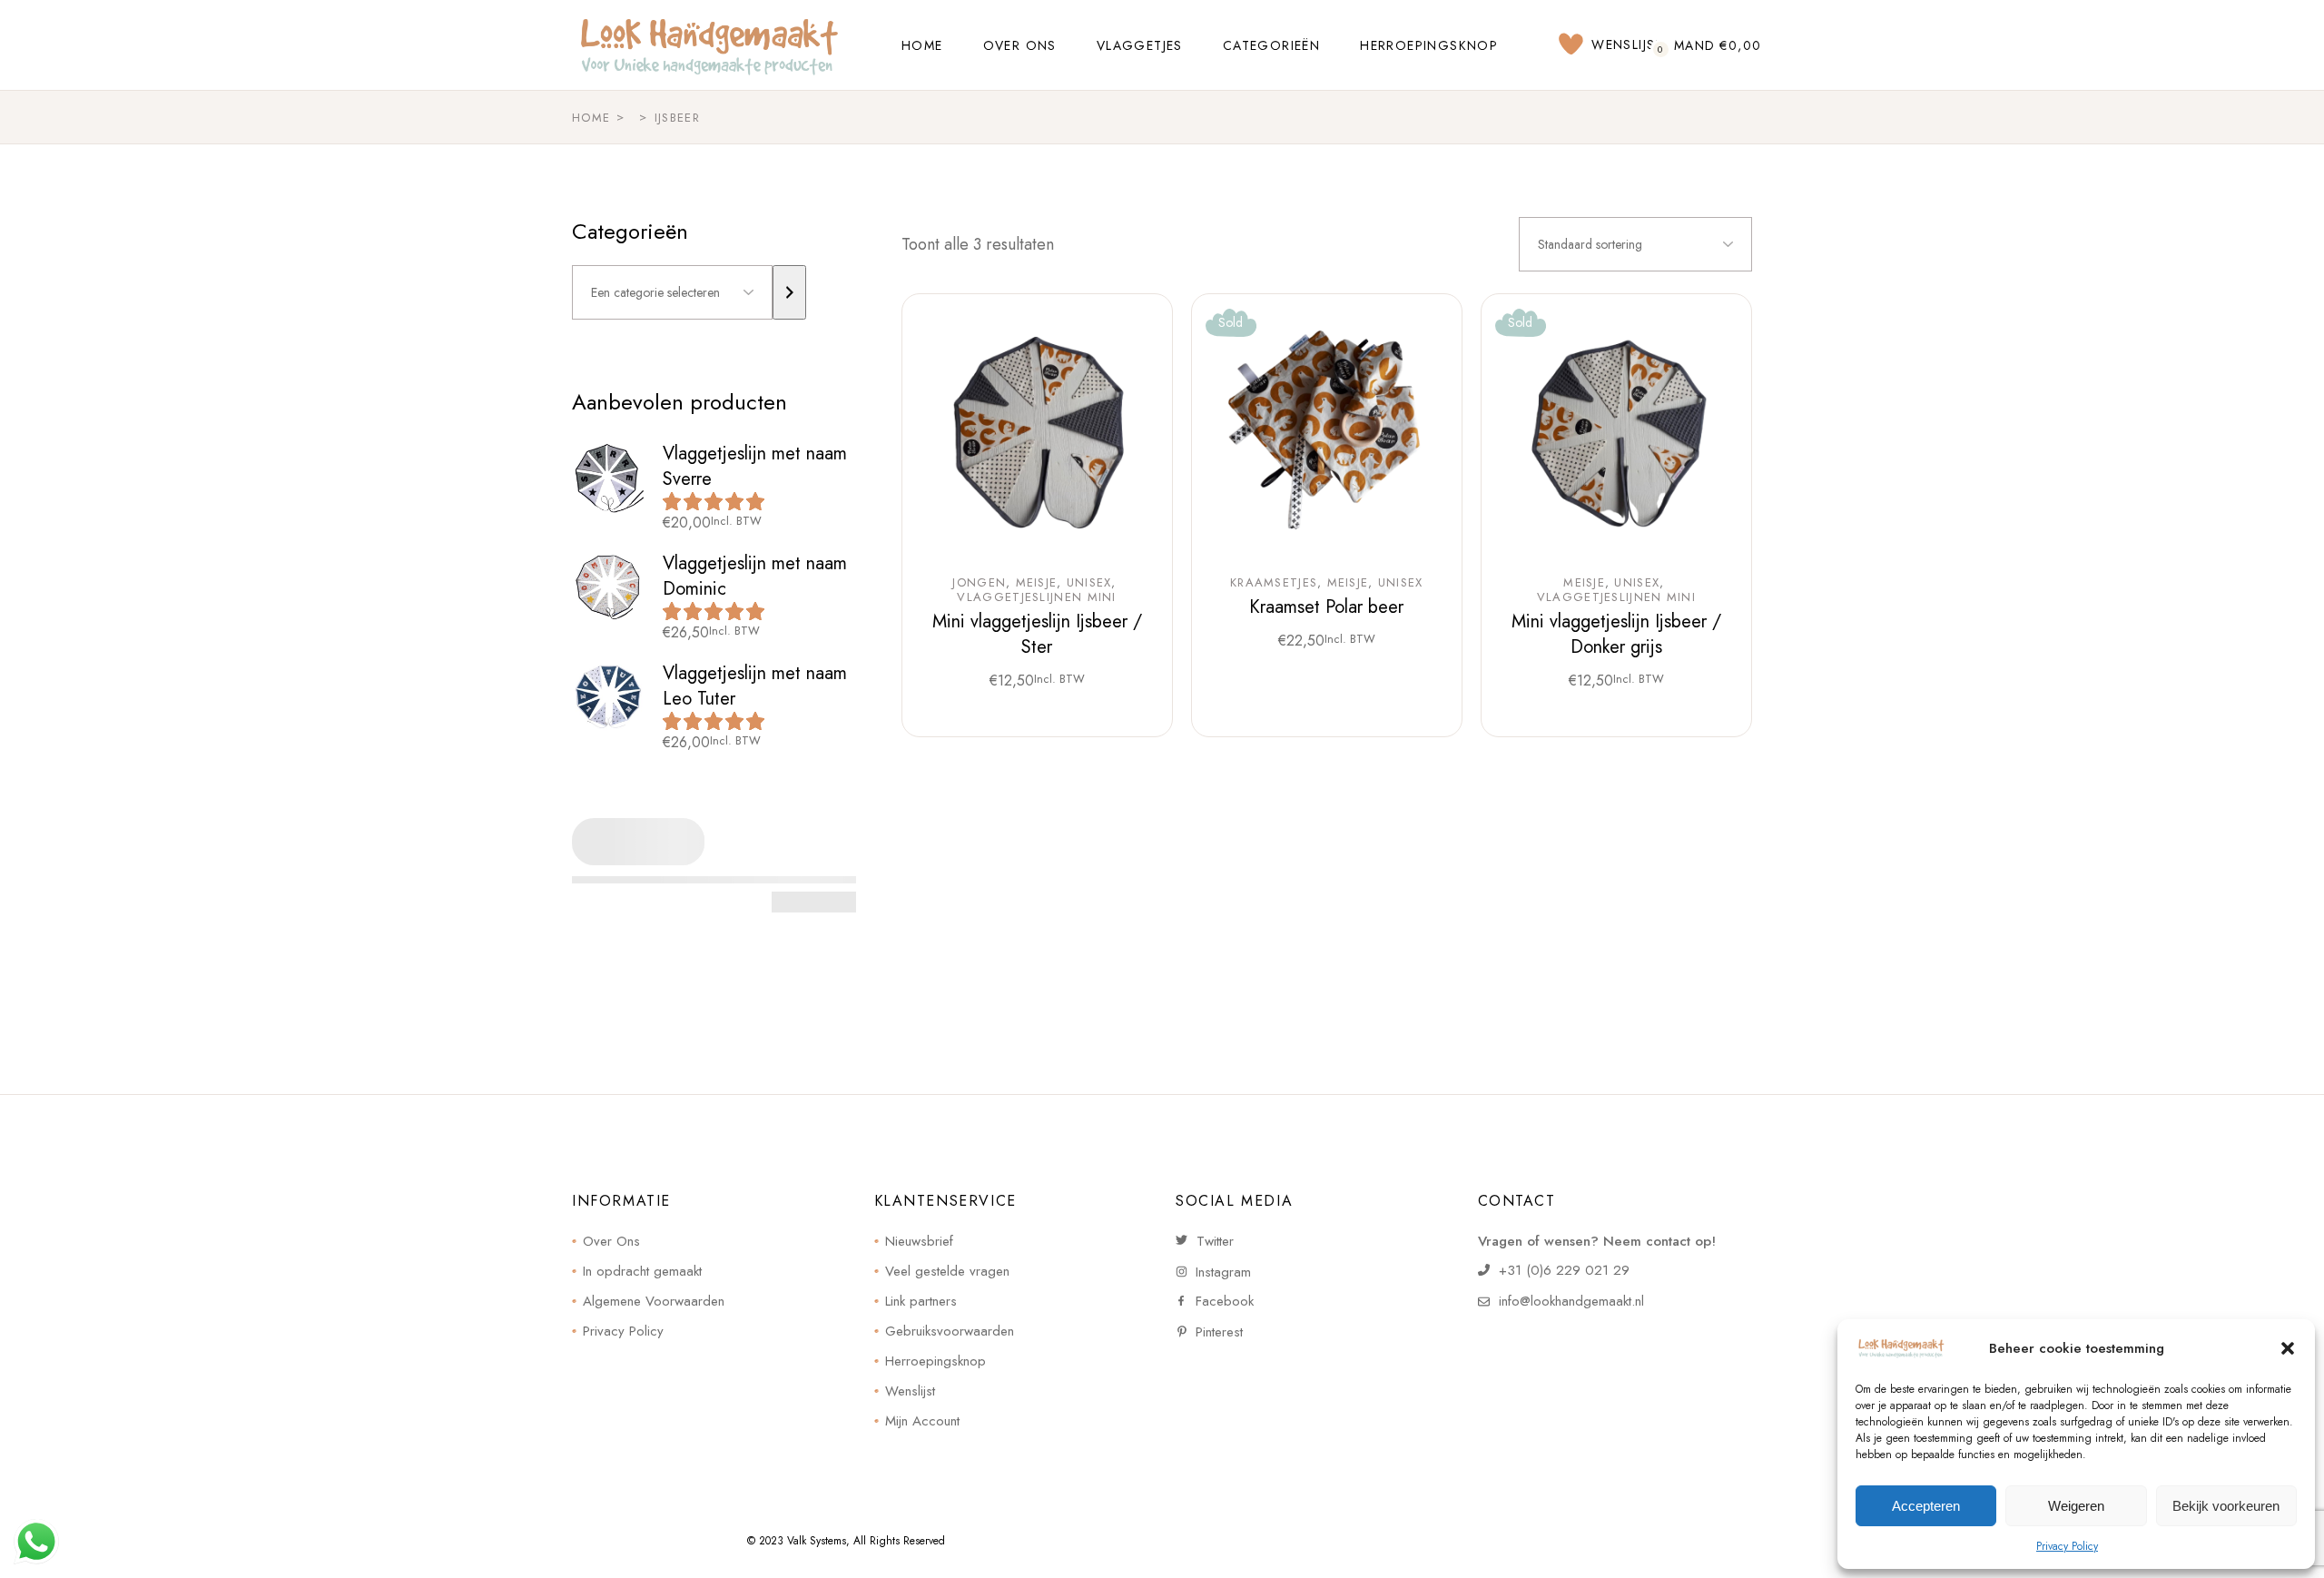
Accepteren (1926, 1506)
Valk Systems (817, 1541)
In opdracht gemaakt (642, 1271)
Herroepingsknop (936, 1361)
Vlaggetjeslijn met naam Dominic (755, 576)
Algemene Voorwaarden (654, 1301)
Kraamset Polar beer (1326, 607)
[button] (2288, 1348)
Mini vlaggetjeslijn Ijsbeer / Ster (1037, 634)
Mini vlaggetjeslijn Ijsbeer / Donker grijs (1616, 634)
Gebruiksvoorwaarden (950, 1331)
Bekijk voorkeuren (2226, 1506)
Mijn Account (922, 1421)
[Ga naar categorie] (789, 292)
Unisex (1089, 583)
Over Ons (611, 1241)
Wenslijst (910, 1391)
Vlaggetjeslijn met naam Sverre (755, 466)
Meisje (1037, 583)
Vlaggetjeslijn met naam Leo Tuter (755, 686)
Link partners (921, 1301)
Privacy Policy (2067, 1546)
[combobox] (1635, 244)
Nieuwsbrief (919, 1241)
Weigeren (2076, 1506)
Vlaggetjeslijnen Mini (1036, 597)
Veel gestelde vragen (947, 1271)
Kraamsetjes (1274, 583)
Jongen (979, 583)
